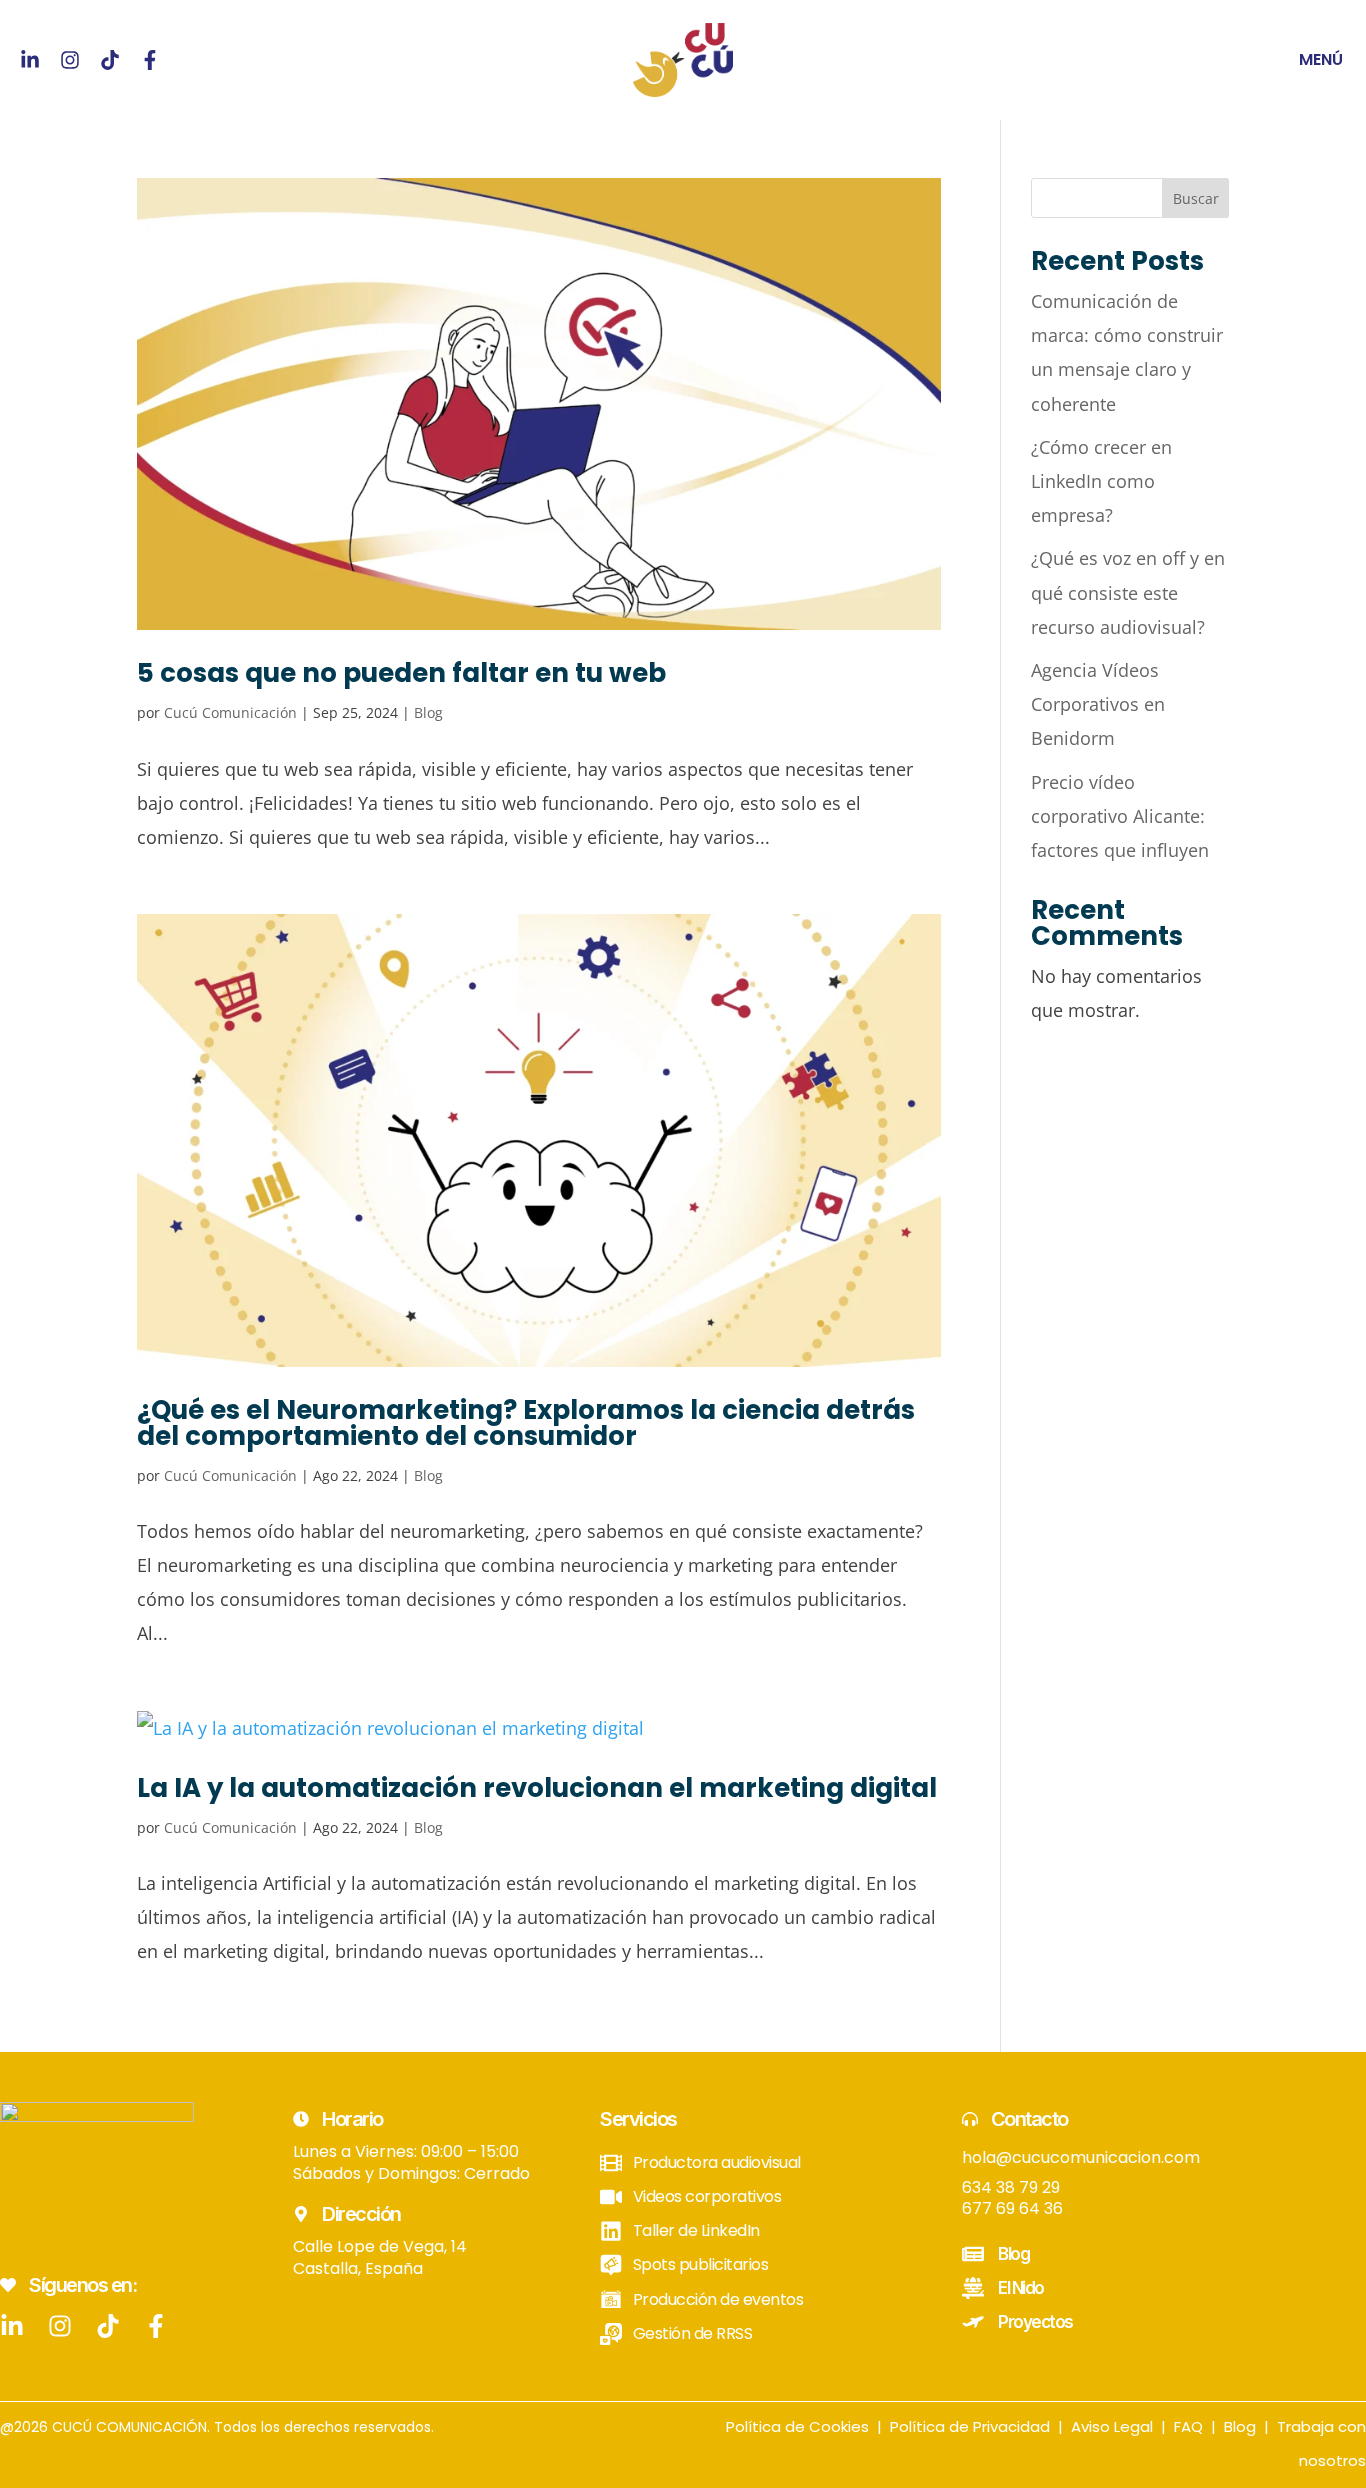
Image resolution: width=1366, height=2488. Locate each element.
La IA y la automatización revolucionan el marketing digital (537, 1788)
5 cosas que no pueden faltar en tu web (401, 673)
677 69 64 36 (1012, 2208)
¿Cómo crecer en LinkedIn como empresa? (1101, 481)
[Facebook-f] (150, 60)
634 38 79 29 (1011, 2187)
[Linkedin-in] (30, 60)
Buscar (1196, 198)
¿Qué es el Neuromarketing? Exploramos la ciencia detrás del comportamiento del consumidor (526, 1423)
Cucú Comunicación (230, 712)
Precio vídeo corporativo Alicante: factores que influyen (1120, 816)
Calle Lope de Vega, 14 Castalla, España (380, 2257)
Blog (428, 712)
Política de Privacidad (970, 2426)
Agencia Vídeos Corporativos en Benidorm (1098, 704)
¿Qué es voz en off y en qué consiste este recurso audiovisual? (1128, 592)
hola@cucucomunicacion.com (1081, 2157)
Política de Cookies (797, 2426)
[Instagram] (70, 60)
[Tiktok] (110, 60)
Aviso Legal (1112, 2426)
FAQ (1188, 2426)
